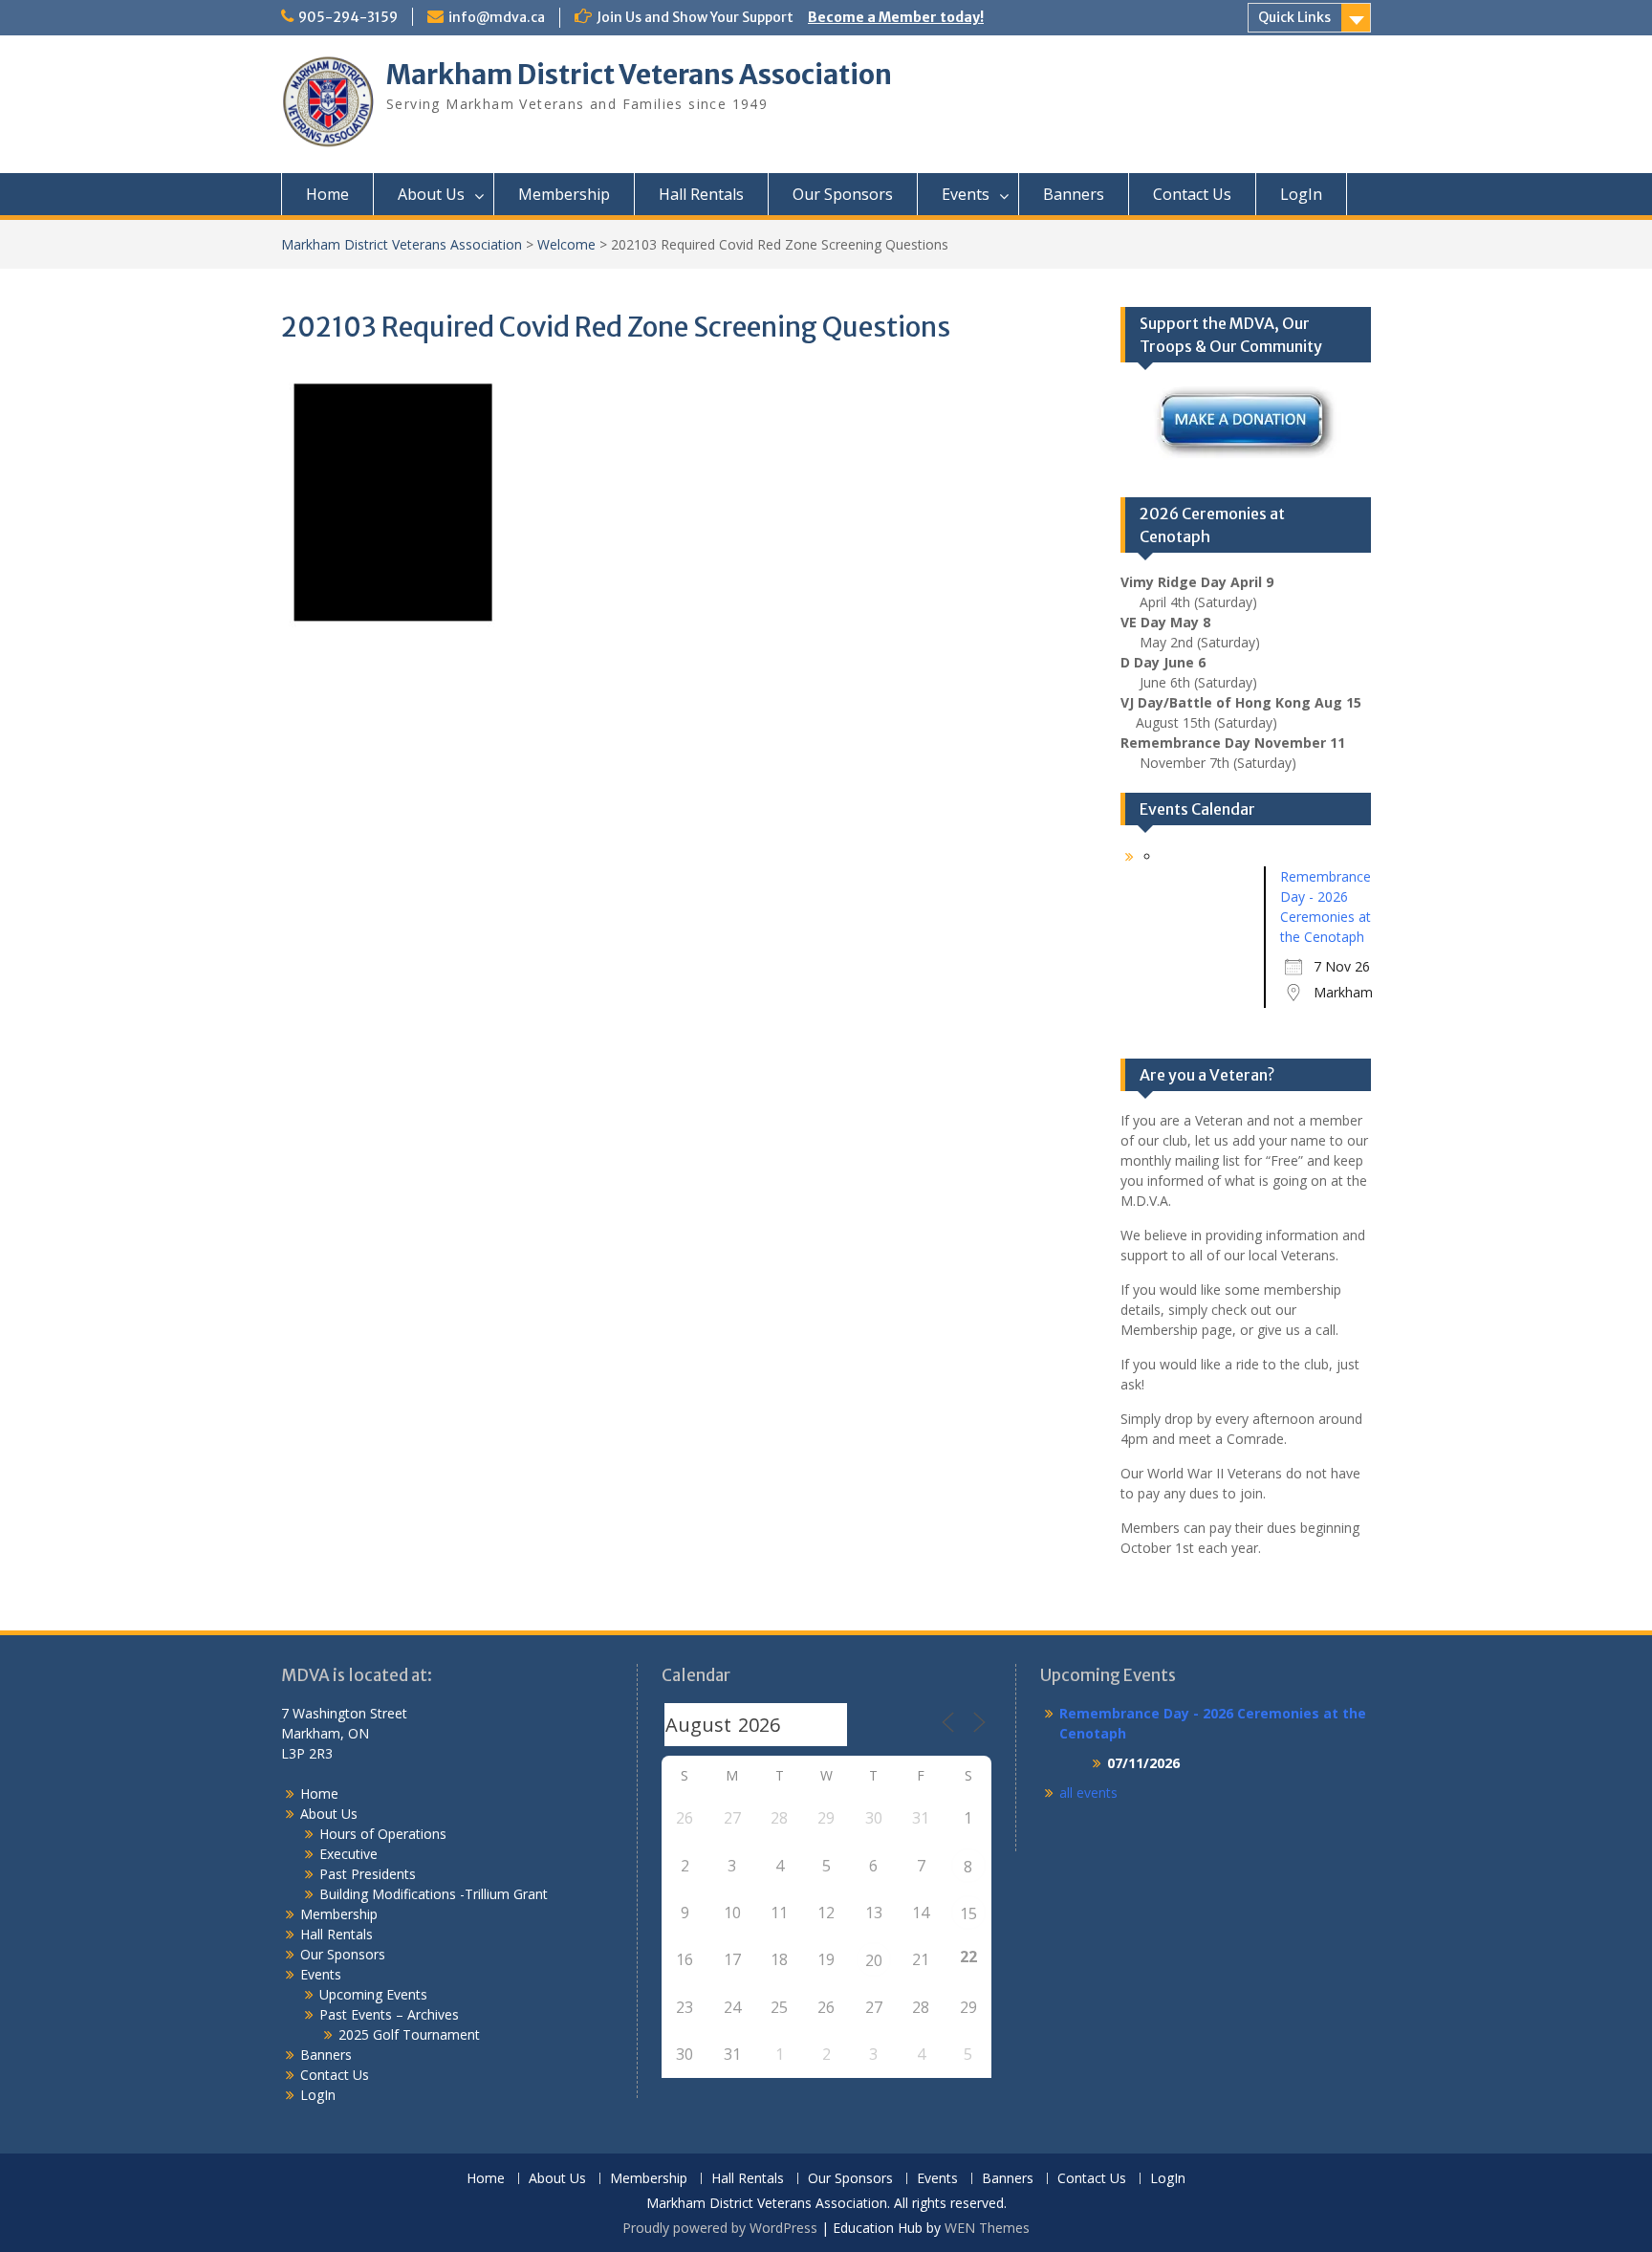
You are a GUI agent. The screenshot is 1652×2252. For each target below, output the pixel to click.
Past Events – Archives (389, 2014)
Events (966, 194)
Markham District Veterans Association (639, 75)
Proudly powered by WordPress (720, 2228)
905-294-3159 (348, 17)
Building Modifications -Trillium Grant (434, 1894)
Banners (1074, 194)
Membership (564, 194)
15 (968, 1913)
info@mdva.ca (497, 17)
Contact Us (1192, 194)
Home (327, 194)
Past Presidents (368, 1874)
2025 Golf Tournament (409, 2034)
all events (1088, 1793)
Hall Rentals (701, 194)
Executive (348, 1854)
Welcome (566, 244)
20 (874, 1960)
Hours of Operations (383, 1834)
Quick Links (1294, 17)
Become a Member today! (896, 17)
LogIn (1301, 194)
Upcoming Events (373, 1994)
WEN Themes (987, 2228)
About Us (431, 194)
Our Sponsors (843, 194)
